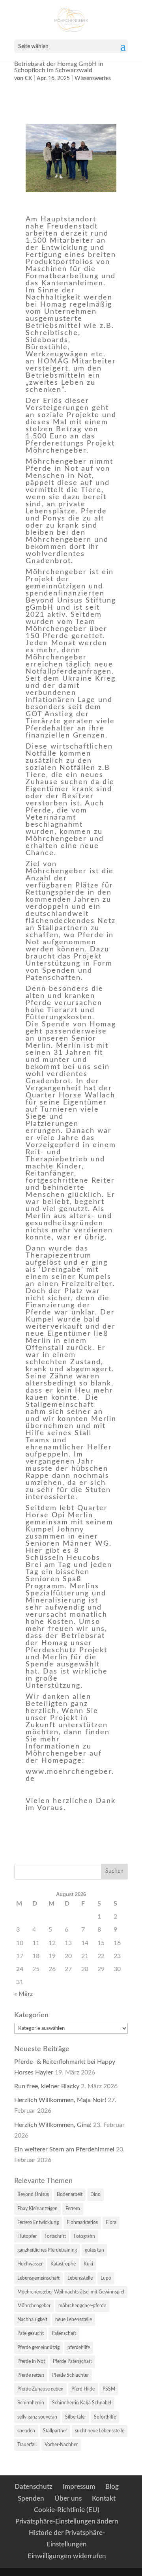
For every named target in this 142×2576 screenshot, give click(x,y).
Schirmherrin (31, 2403)
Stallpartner (55, 2431)
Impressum (79, 2487)
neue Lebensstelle (74, 2320)
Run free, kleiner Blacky (47, 2086)
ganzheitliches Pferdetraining (47, 2250)
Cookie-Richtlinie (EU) (67, 2510)
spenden (26, 2431)
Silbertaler (76, 2417)
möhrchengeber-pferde (82, 2306)
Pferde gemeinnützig (38, 2348)
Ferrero (73, 2209)
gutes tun (94, 2250)
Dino (95, 2194)
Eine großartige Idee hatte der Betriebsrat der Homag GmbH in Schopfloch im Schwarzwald (59, 64)
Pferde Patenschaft (72, 2361)
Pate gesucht (31, 2333)
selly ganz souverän (37, 2417)
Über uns (68, 2498)
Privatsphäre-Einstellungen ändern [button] (67, 2521)
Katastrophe (63, 2264)
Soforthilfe (105, 2417)
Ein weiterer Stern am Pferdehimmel (64, 2149)
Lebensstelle (80, 2278)
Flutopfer (27, 2236)
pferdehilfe (79, 2348)
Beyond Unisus (33, 2194)
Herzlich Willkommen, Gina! (53, 2125)
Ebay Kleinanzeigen (37, 2209)
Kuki (88, 2264)
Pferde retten (31, 2375)
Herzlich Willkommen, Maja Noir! (60, 2100)
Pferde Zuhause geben (40, 2389)
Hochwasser (30, 2264)
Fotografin (84, 2236)
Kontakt (104, 2498)
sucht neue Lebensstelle (100, 2431)
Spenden (31, 2498)
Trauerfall (27, 2445)
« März (23, 1994)
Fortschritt (55, 2236)
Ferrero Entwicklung (38, 2222)
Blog (112, 2487)
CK (28, 79)
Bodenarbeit (70, 2194)
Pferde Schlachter (70, 2375)
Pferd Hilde (83, 2389)
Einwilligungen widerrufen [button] (67, 2556)
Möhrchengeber (34, 2306)
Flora (111, 2222)
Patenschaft (64, 2333)
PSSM (109, 2389)
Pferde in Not (31, 2361)
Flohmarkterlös (82, 2222)
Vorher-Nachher (61, 2445)
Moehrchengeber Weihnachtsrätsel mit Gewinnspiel (71, 2292)
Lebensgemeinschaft (38, 2278)
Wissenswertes (93, 79)
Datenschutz (34, 2487)
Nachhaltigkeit (32, 2320)
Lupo (106, 2278)
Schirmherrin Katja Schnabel (82, 2403)
